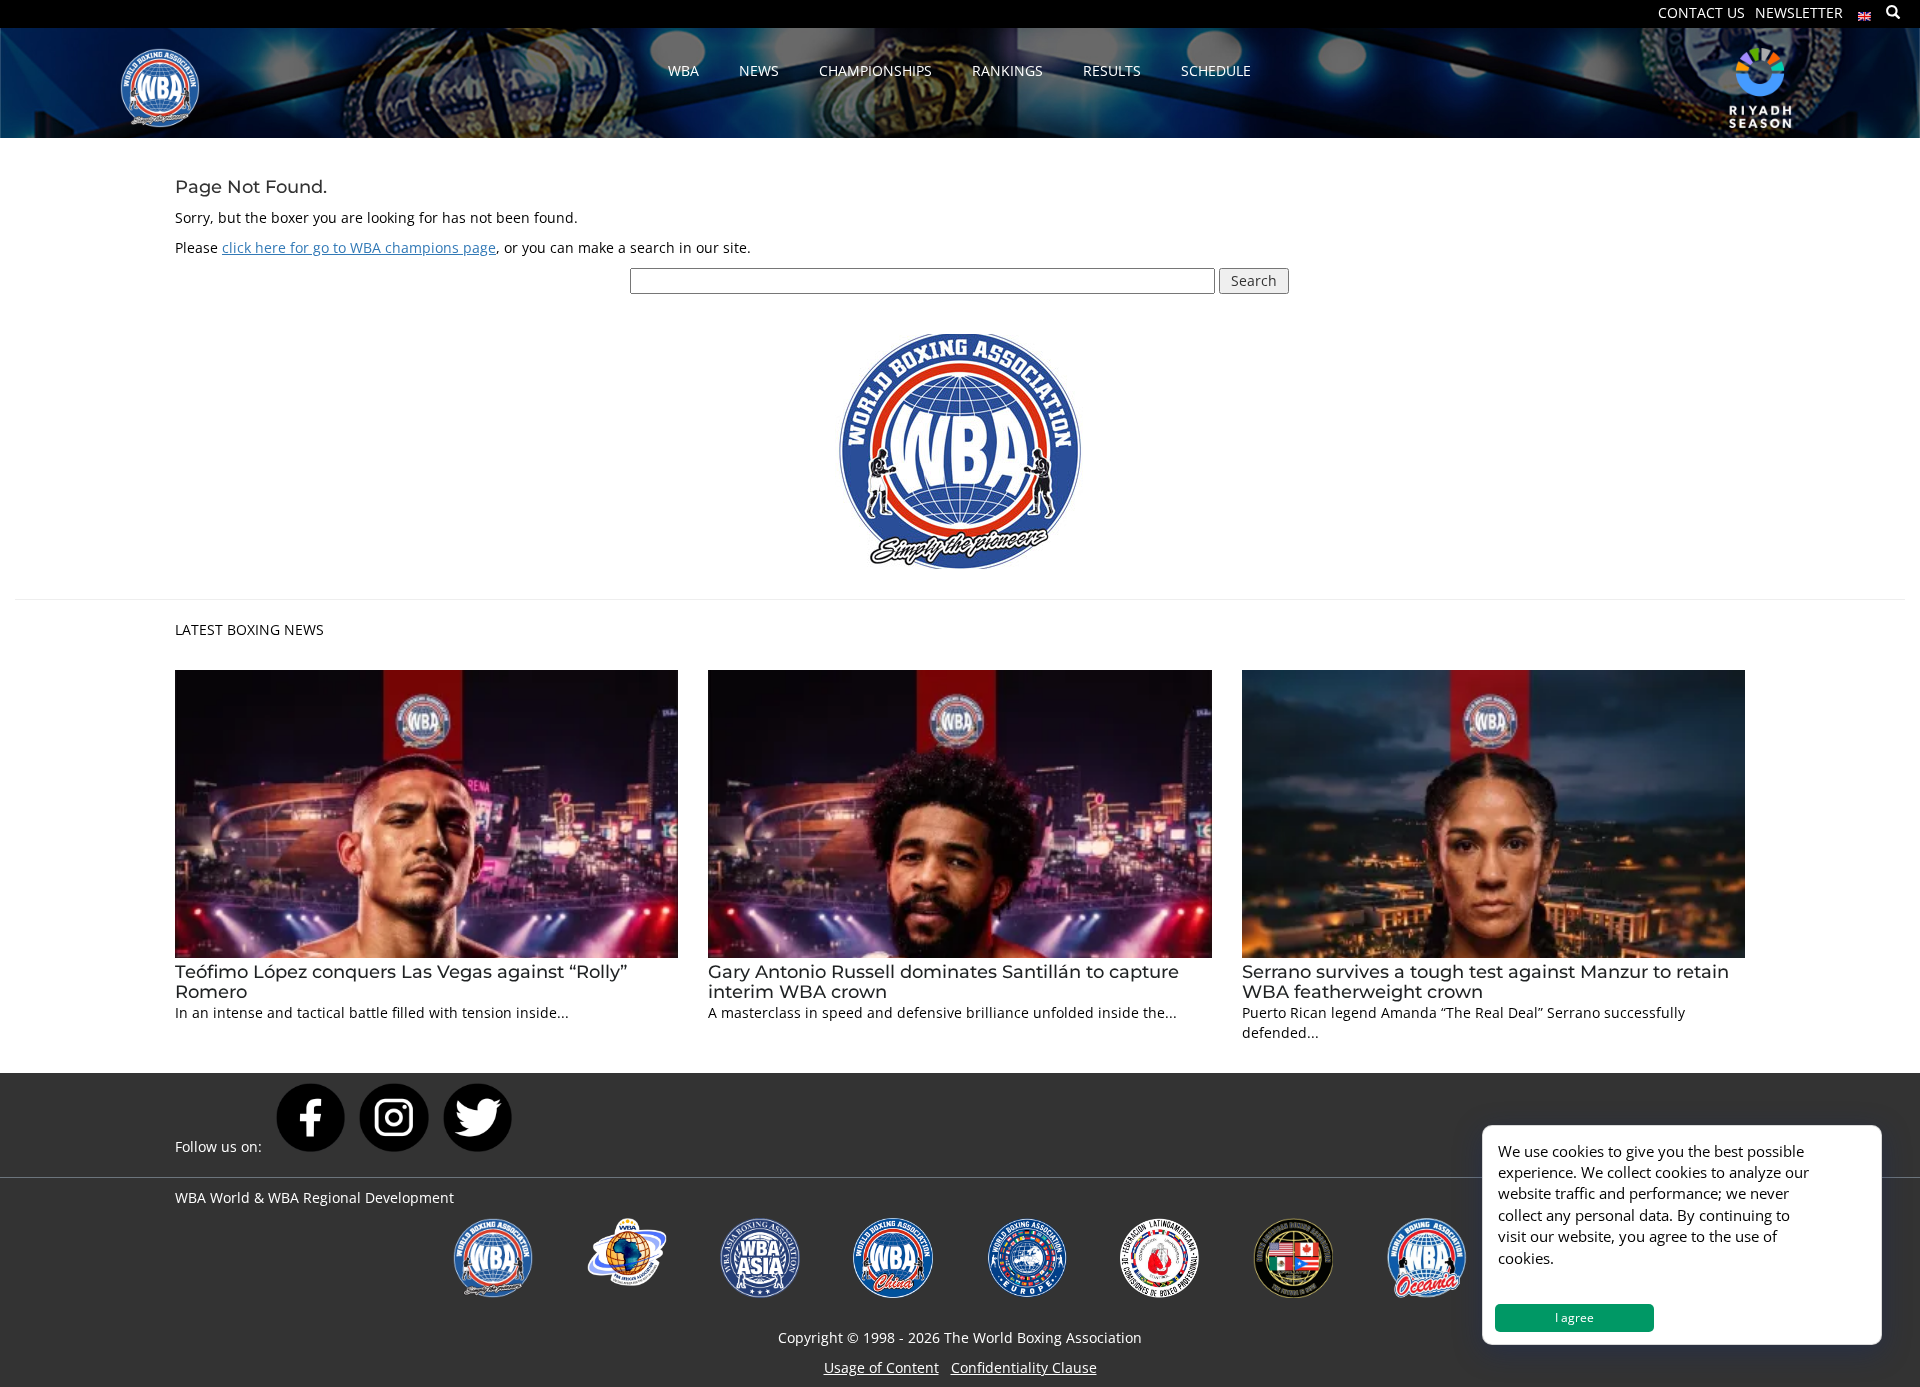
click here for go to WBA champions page (359, 247)
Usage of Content (881, 1367)
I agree (1574, 1317)
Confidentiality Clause (1024, 1367)
